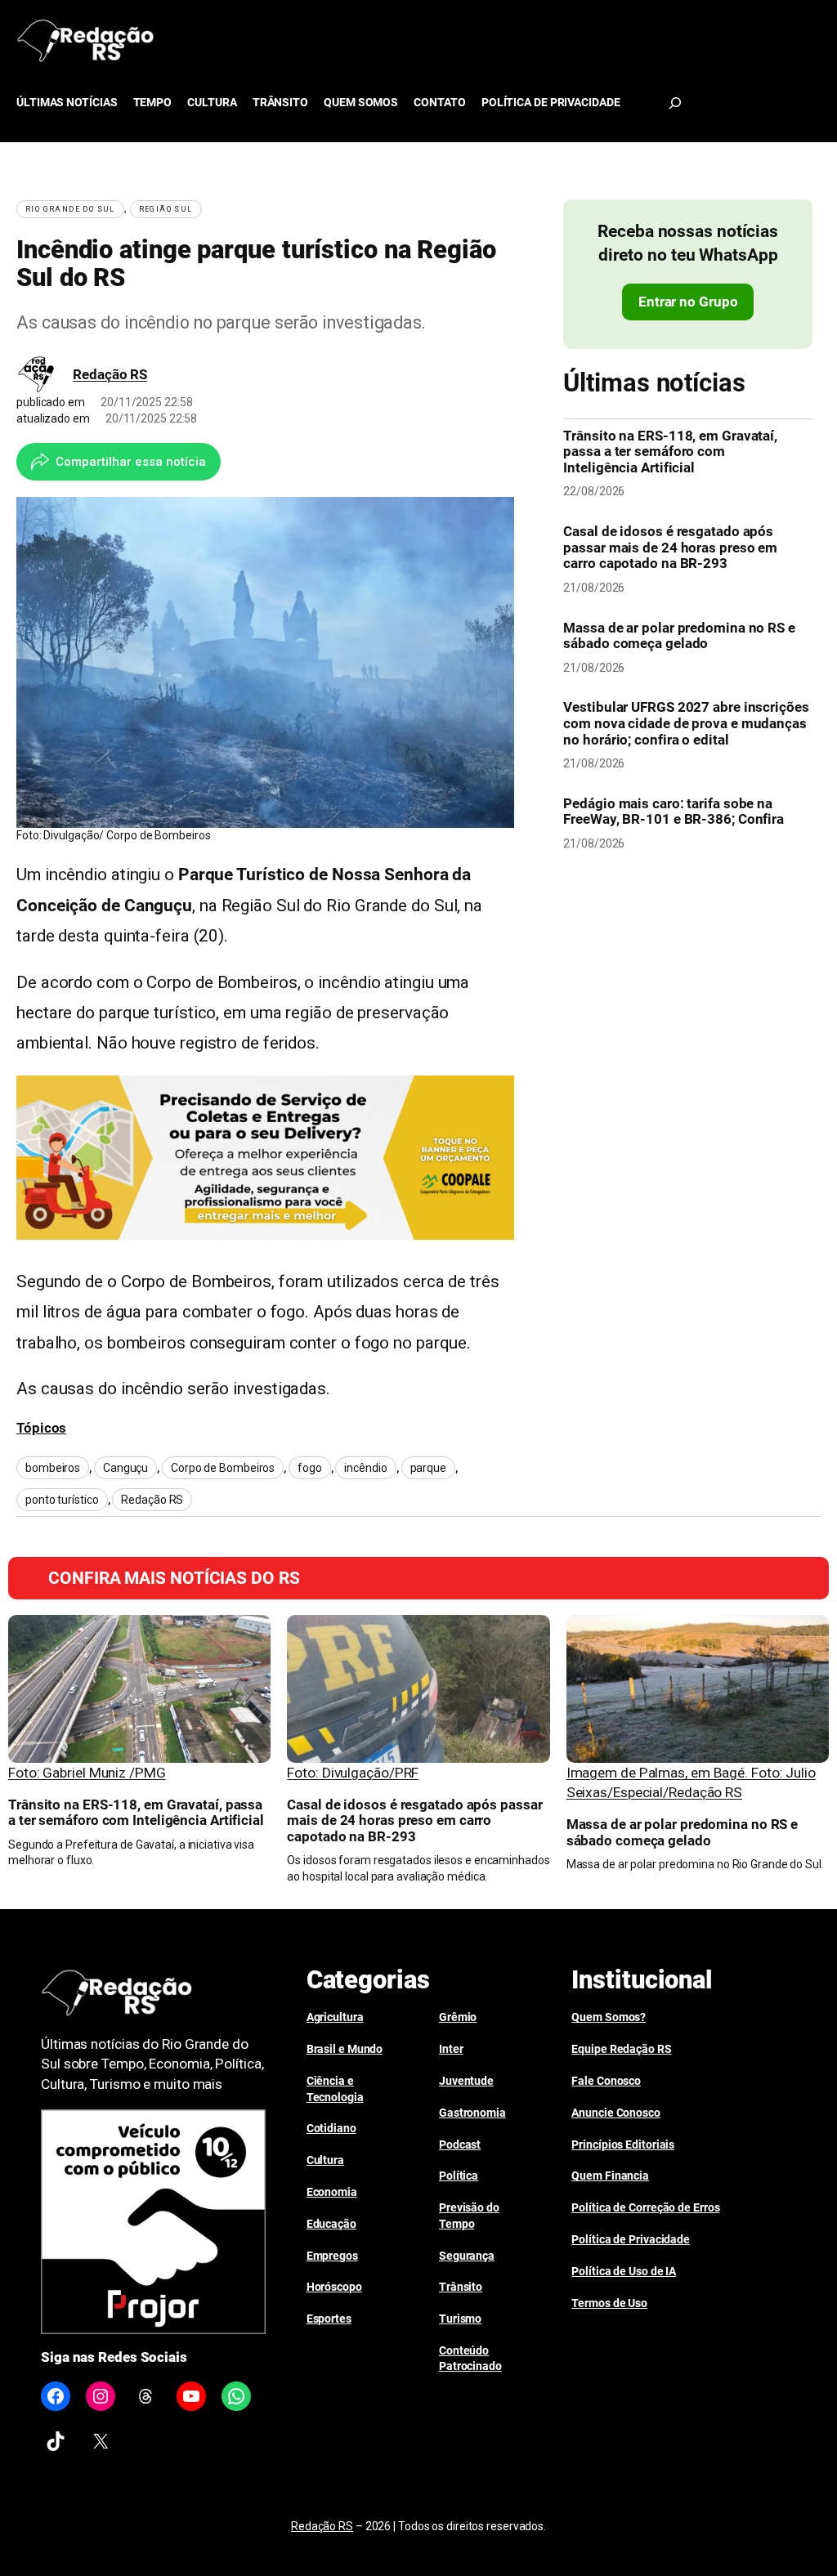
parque (428, 1468)
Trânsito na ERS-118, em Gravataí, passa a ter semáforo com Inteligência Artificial (670, 452)
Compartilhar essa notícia (131, 462)
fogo (310, 1468)
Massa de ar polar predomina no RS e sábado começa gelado (679, 636)
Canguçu (125, 1468)
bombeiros (53, 1468)
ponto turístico (62, 1500)
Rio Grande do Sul (70, 209)
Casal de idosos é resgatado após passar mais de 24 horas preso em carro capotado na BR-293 (670, 548)
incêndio (365, 1468)
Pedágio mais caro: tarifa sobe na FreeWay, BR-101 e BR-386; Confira (674, 812)
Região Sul (166, 209)
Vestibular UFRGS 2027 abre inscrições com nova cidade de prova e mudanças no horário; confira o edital (686, 723)
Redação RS (110, 374)
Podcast (460, 2144)
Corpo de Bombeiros (223, 1468)
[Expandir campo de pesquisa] (675, 103)
